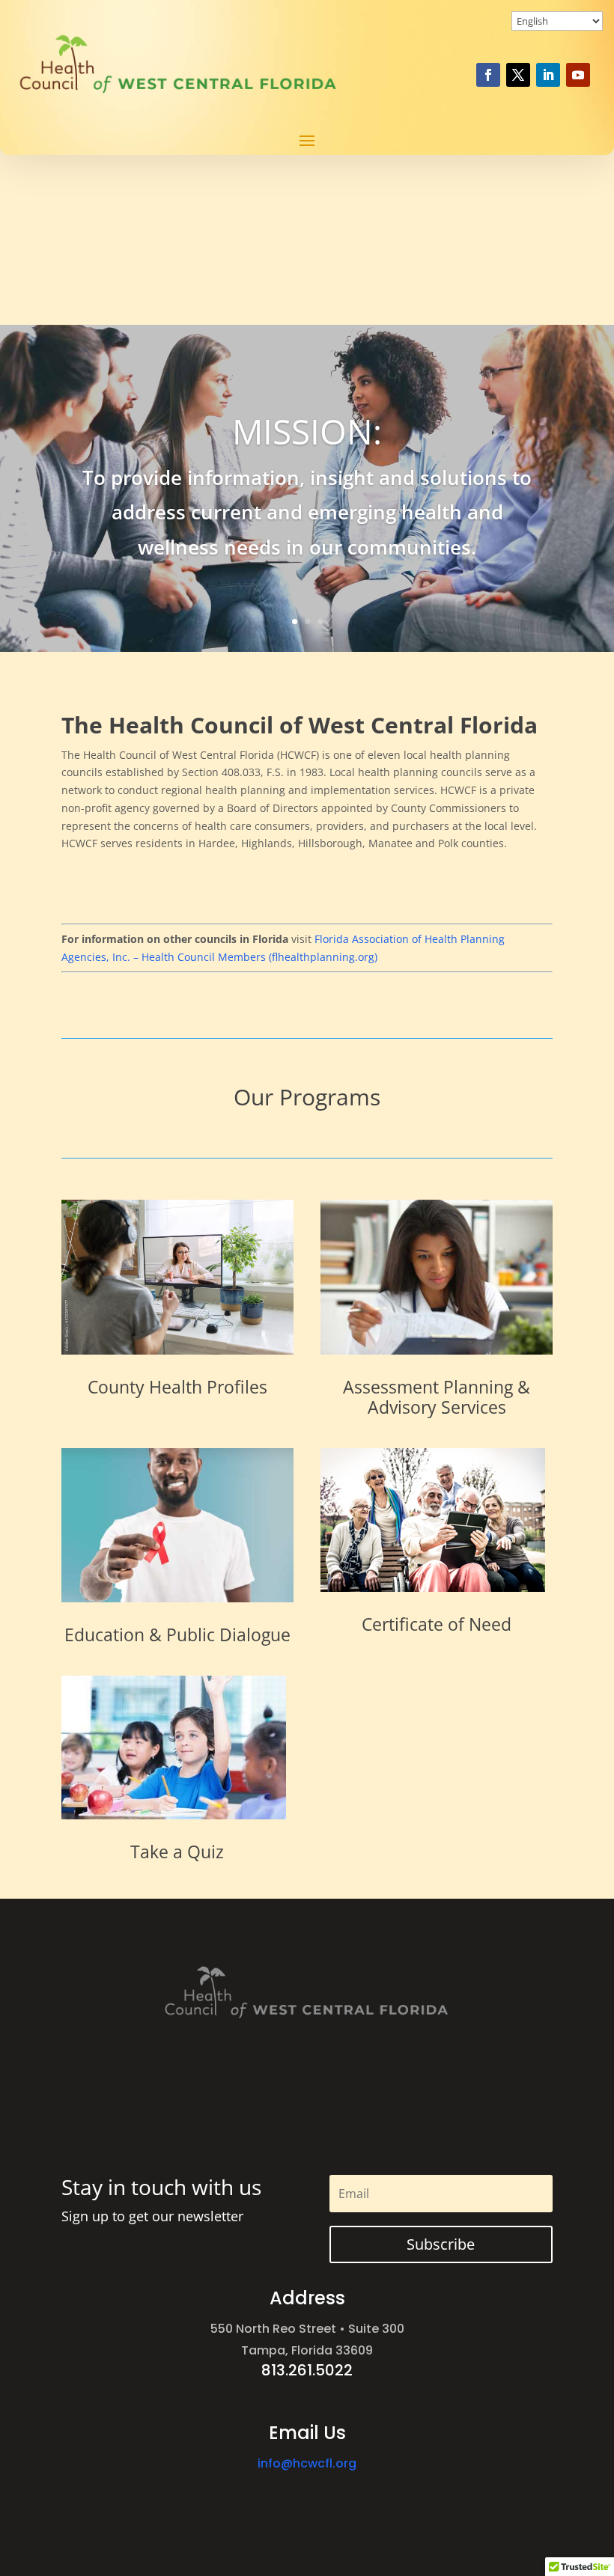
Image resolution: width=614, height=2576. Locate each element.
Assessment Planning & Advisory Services (437, 1397)
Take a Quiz (177, 1852)
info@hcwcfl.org (307, 2463)
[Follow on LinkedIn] (548, 75)
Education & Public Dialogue (177, 1635)
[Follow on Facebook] (488, 75)
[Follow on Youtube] (578, 75)
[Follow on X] (518, 75)
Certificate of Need (437, 1624)
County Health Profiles (177, 1387)
